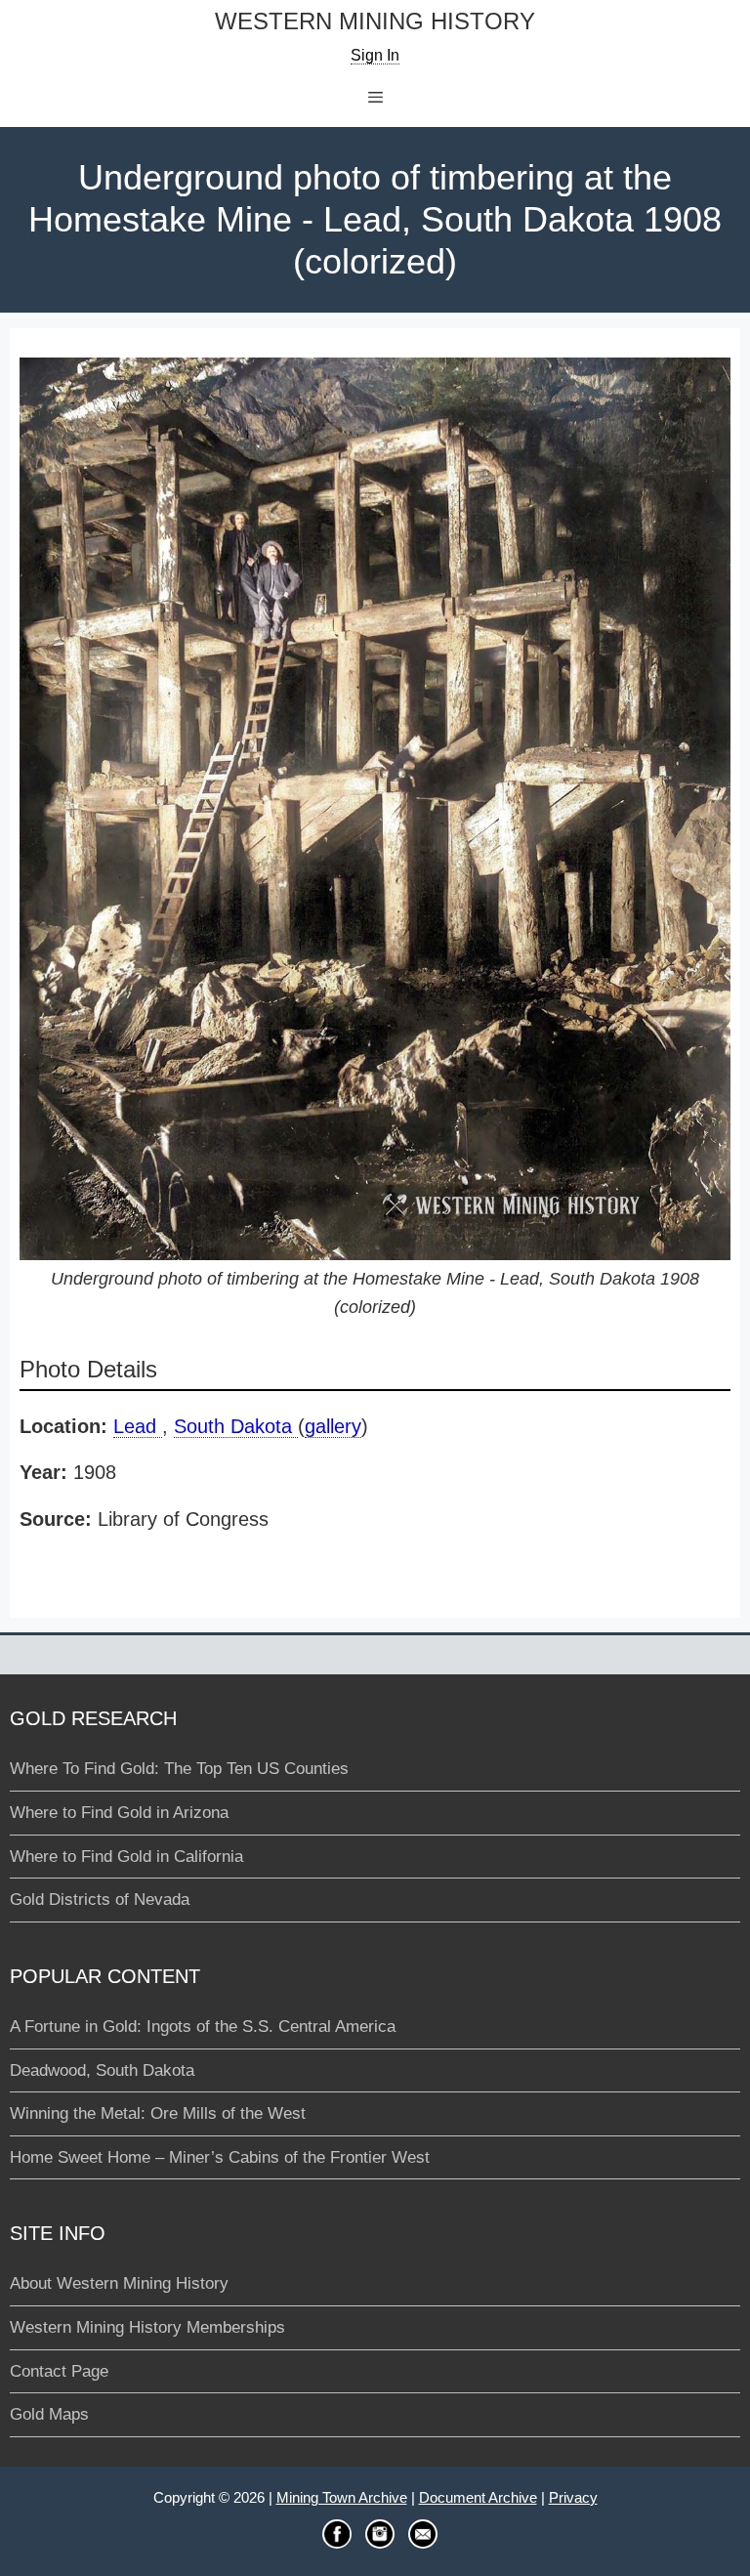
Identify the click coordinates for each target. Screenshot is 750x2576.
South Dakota (236, 1426)
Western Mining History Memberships (147, 2327)
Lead (138, 1426)
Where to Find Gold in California (126, 1857)
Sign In (375, 55)
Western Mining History (375, 22)
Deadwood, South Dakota (102, 2070)
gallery (333, 1426)
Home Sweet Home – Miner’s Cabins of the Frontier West (220, 2157)
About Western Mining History (119, 2283)
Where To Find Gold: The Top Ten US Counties (179, 1769)
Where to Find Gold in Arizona (119, 1813)
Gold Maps (49, 2414)
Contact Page (59, 2371)
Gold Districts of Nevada (100, 1900)
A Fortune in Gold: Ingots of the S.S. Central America (203, 2027)
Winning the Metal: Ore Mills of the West (158, 2113)
